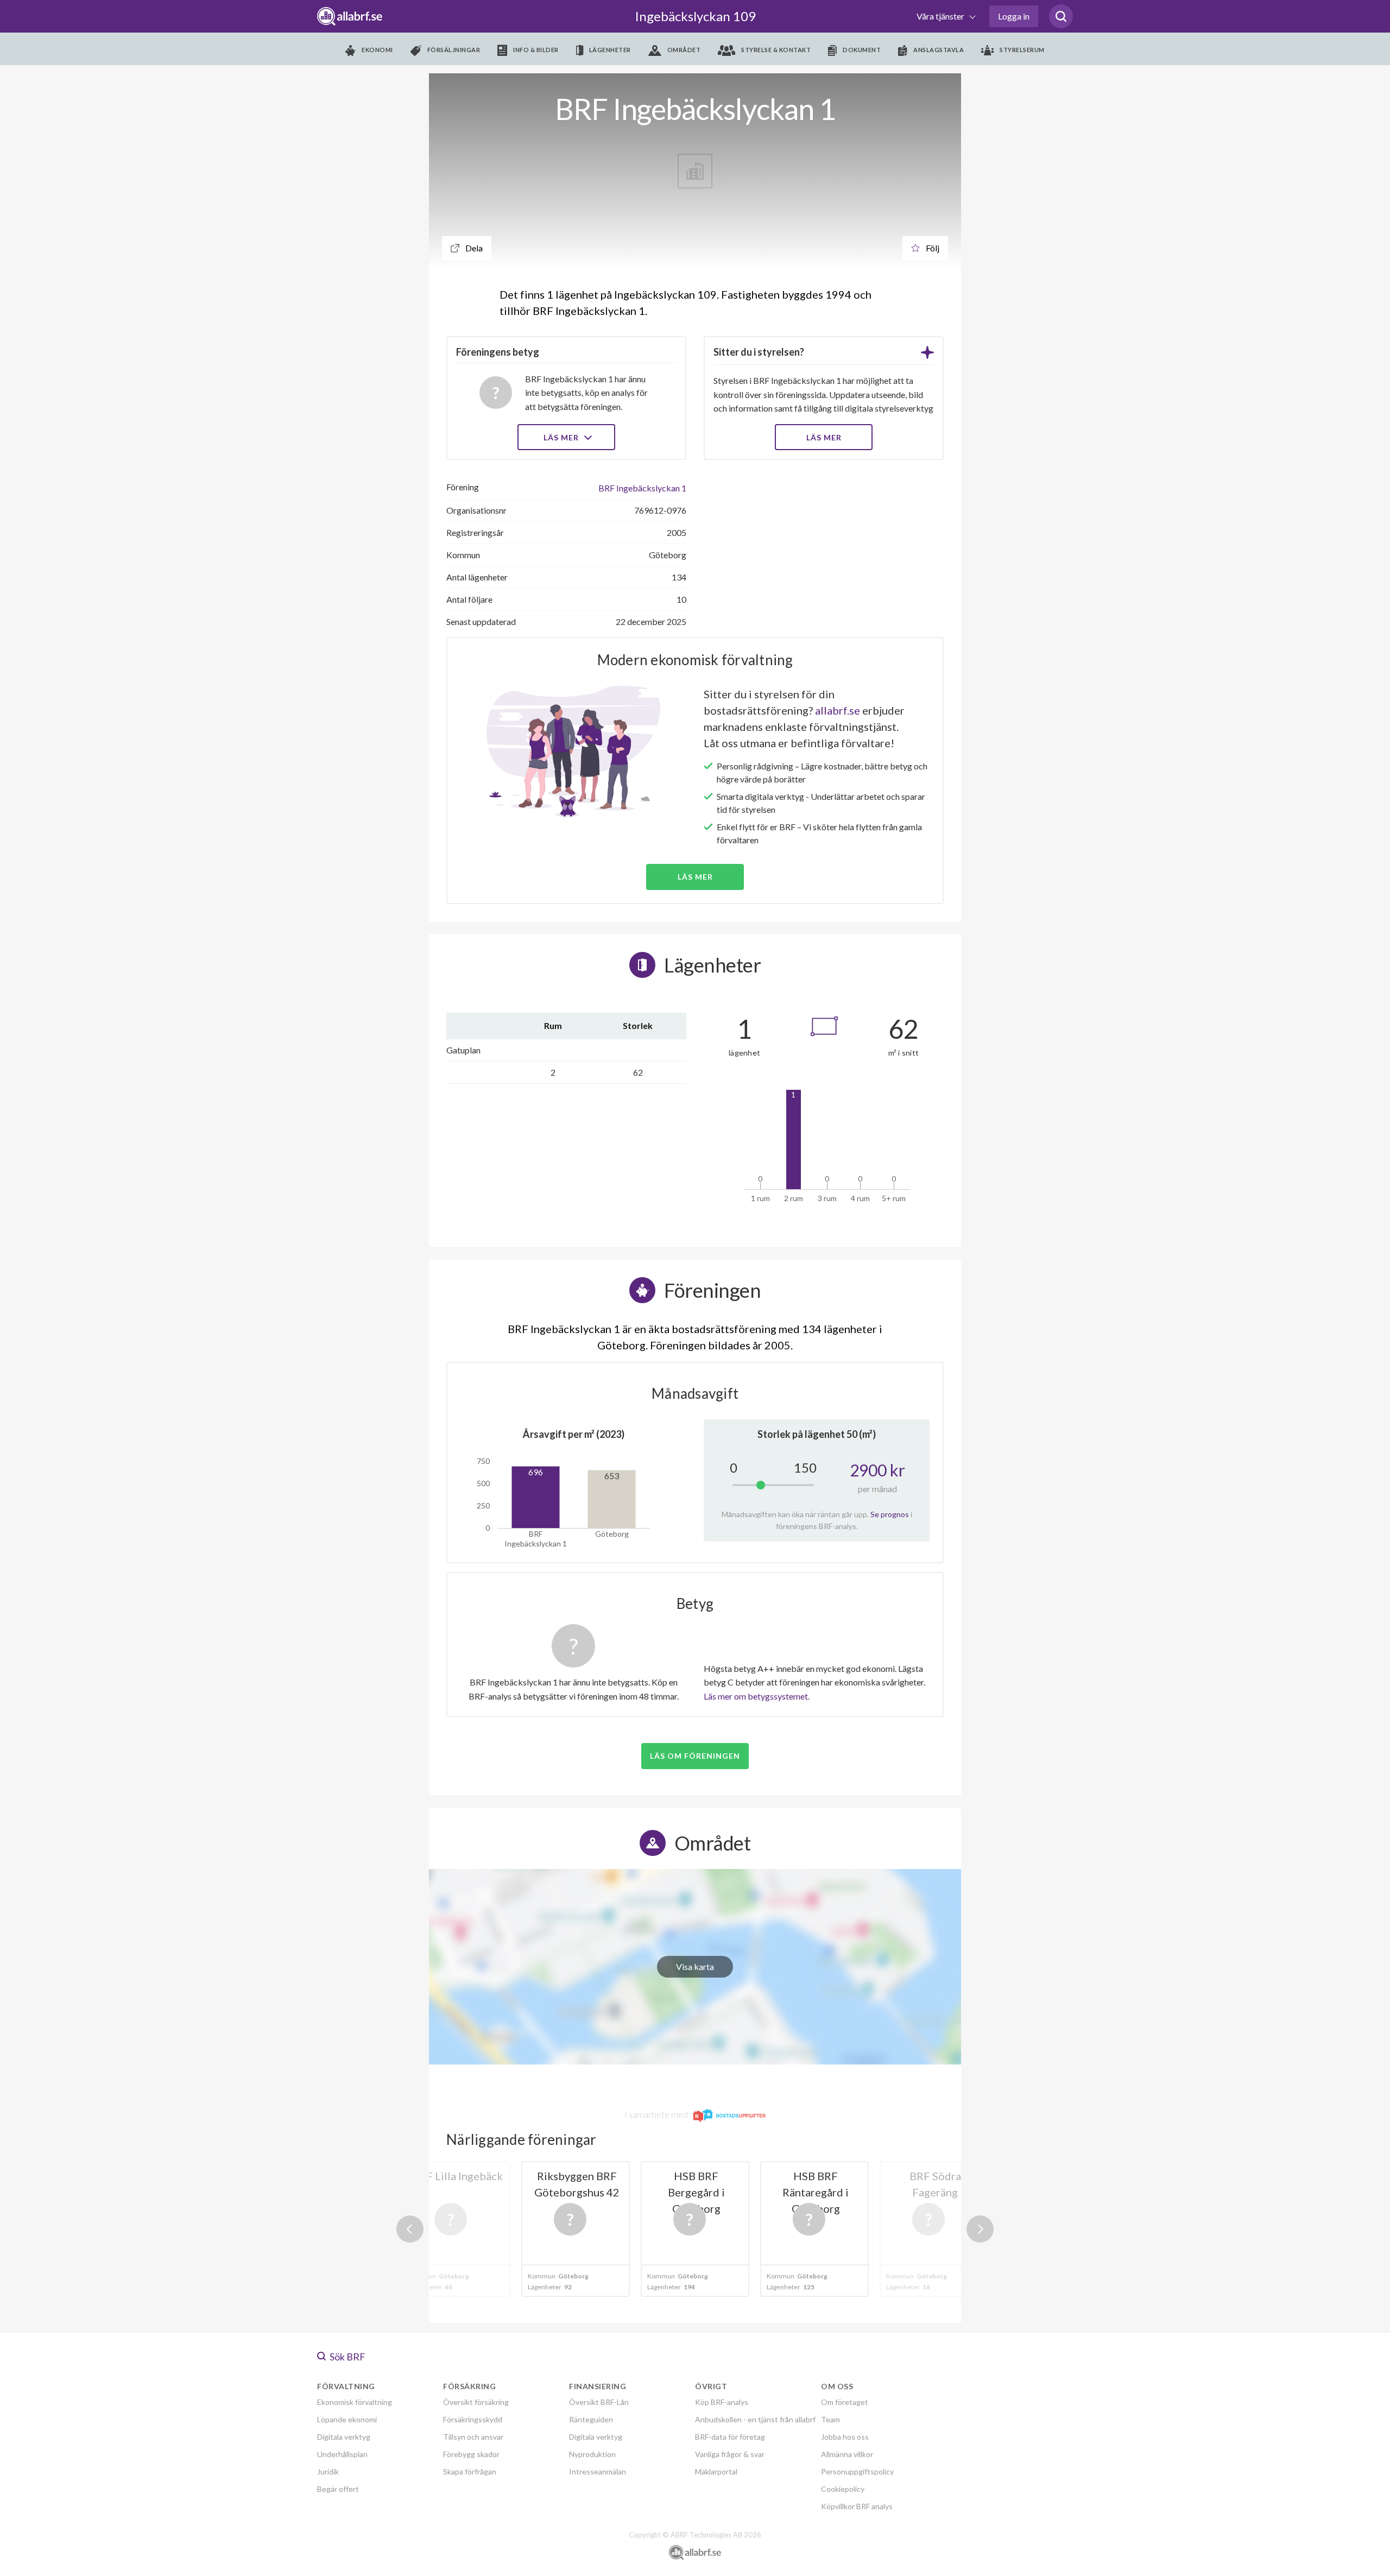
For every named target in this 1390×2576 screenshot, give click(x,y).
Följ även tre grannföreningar (617, 1360)
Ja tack (695, 1391)
